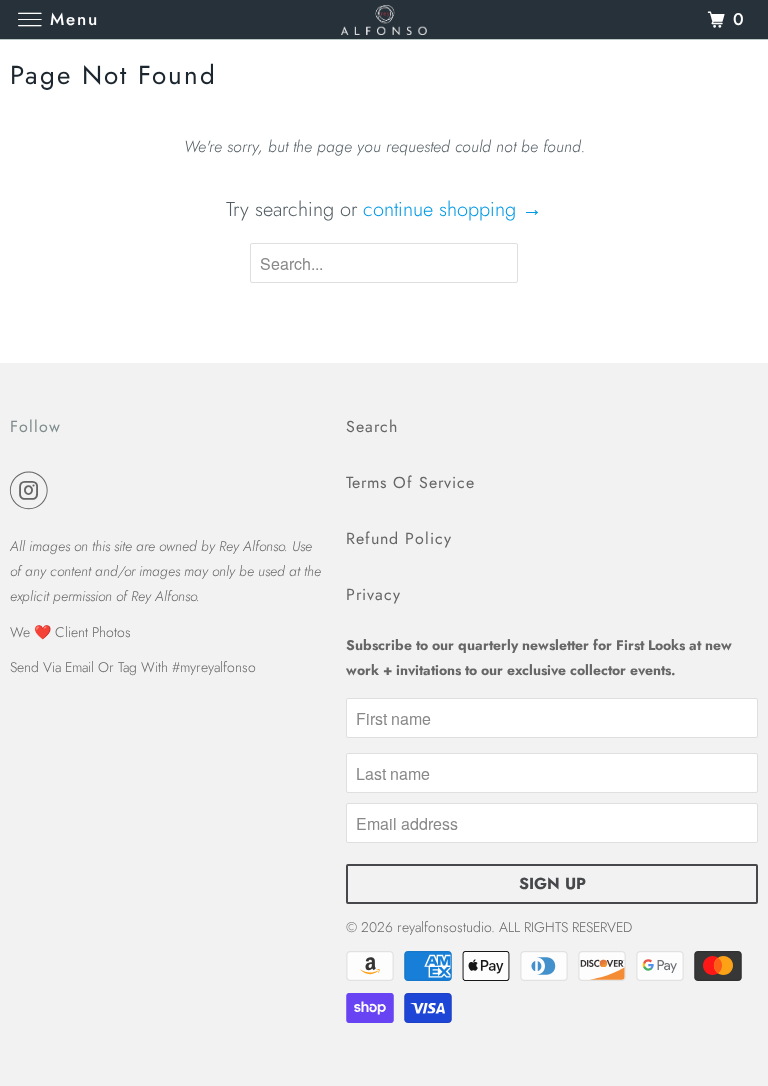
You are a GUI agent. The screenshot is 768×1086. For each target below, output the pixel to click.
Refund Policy (399, 538)
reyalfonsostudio (444, 927)
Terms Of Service (410, 482)
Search (372, 426)
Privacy (373, 594)
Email (79, 667)
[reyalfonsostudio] (384, 19)
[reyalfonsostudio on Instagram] (33, 491)
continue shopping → (452, 209)
